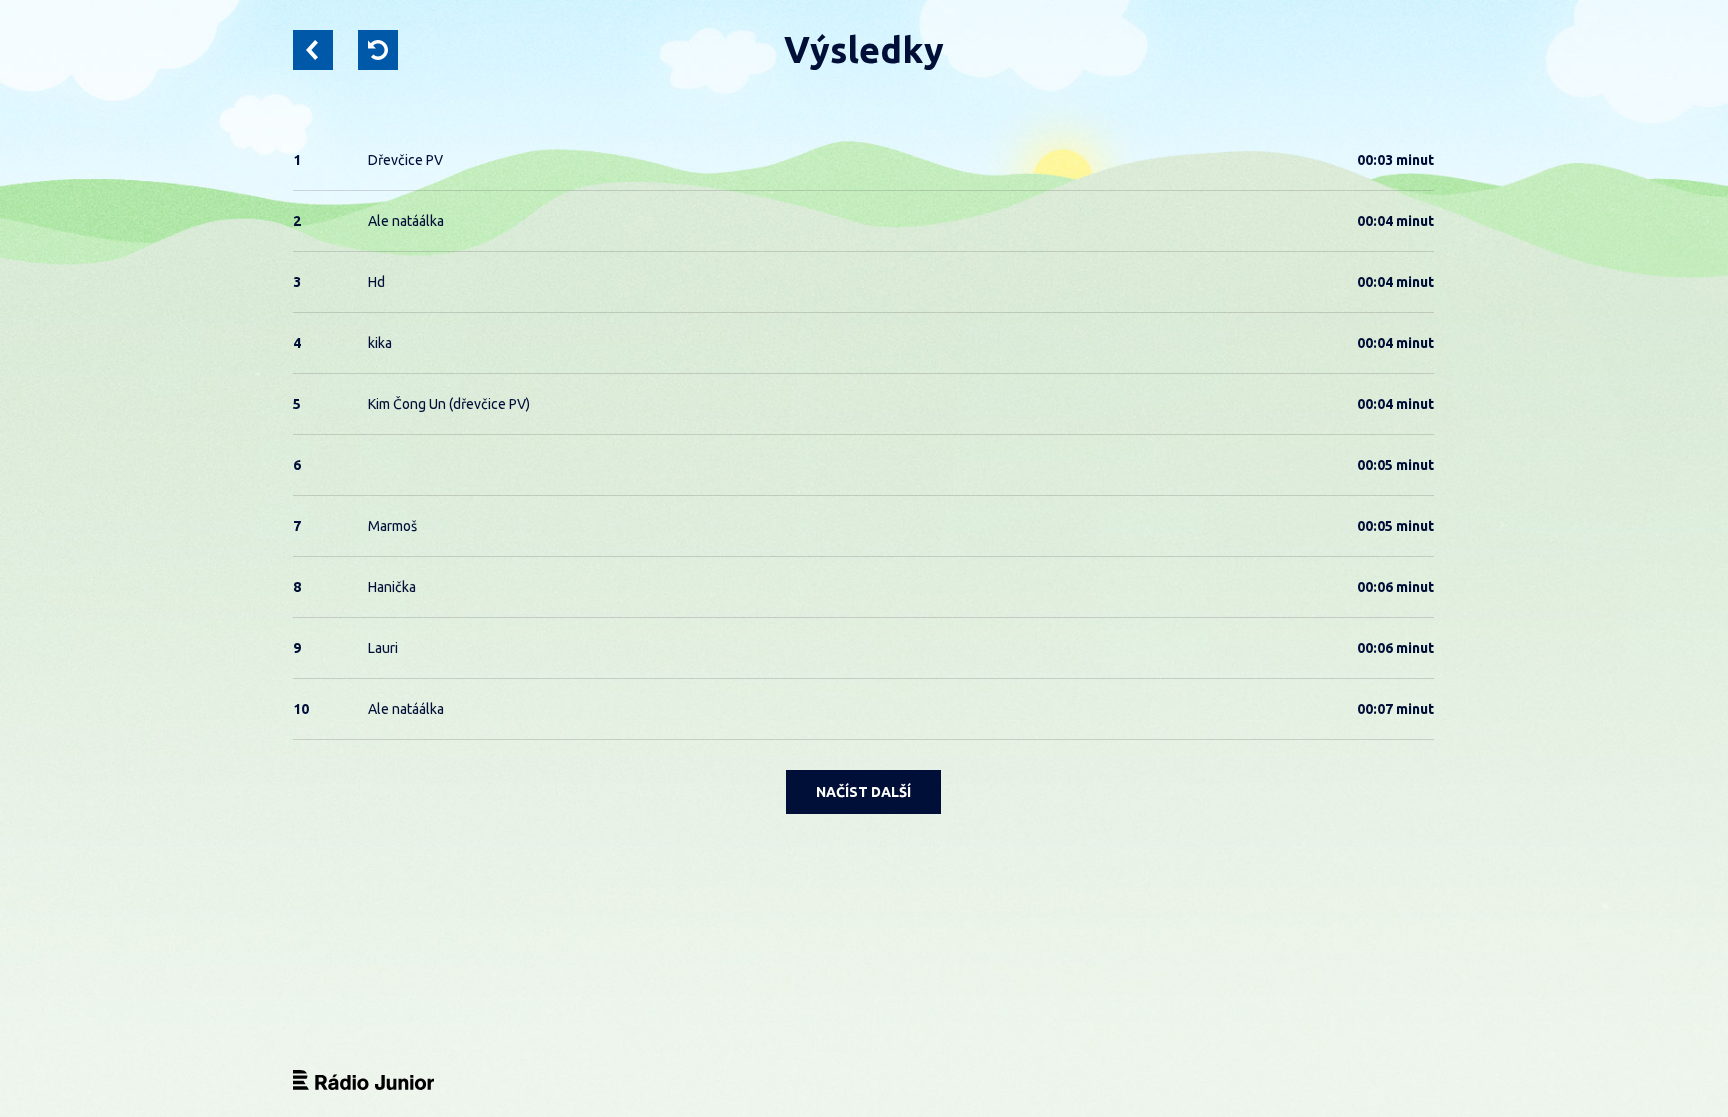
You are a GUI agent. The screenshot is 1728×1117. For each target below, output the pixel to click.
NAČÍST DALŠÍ (863, 792)
